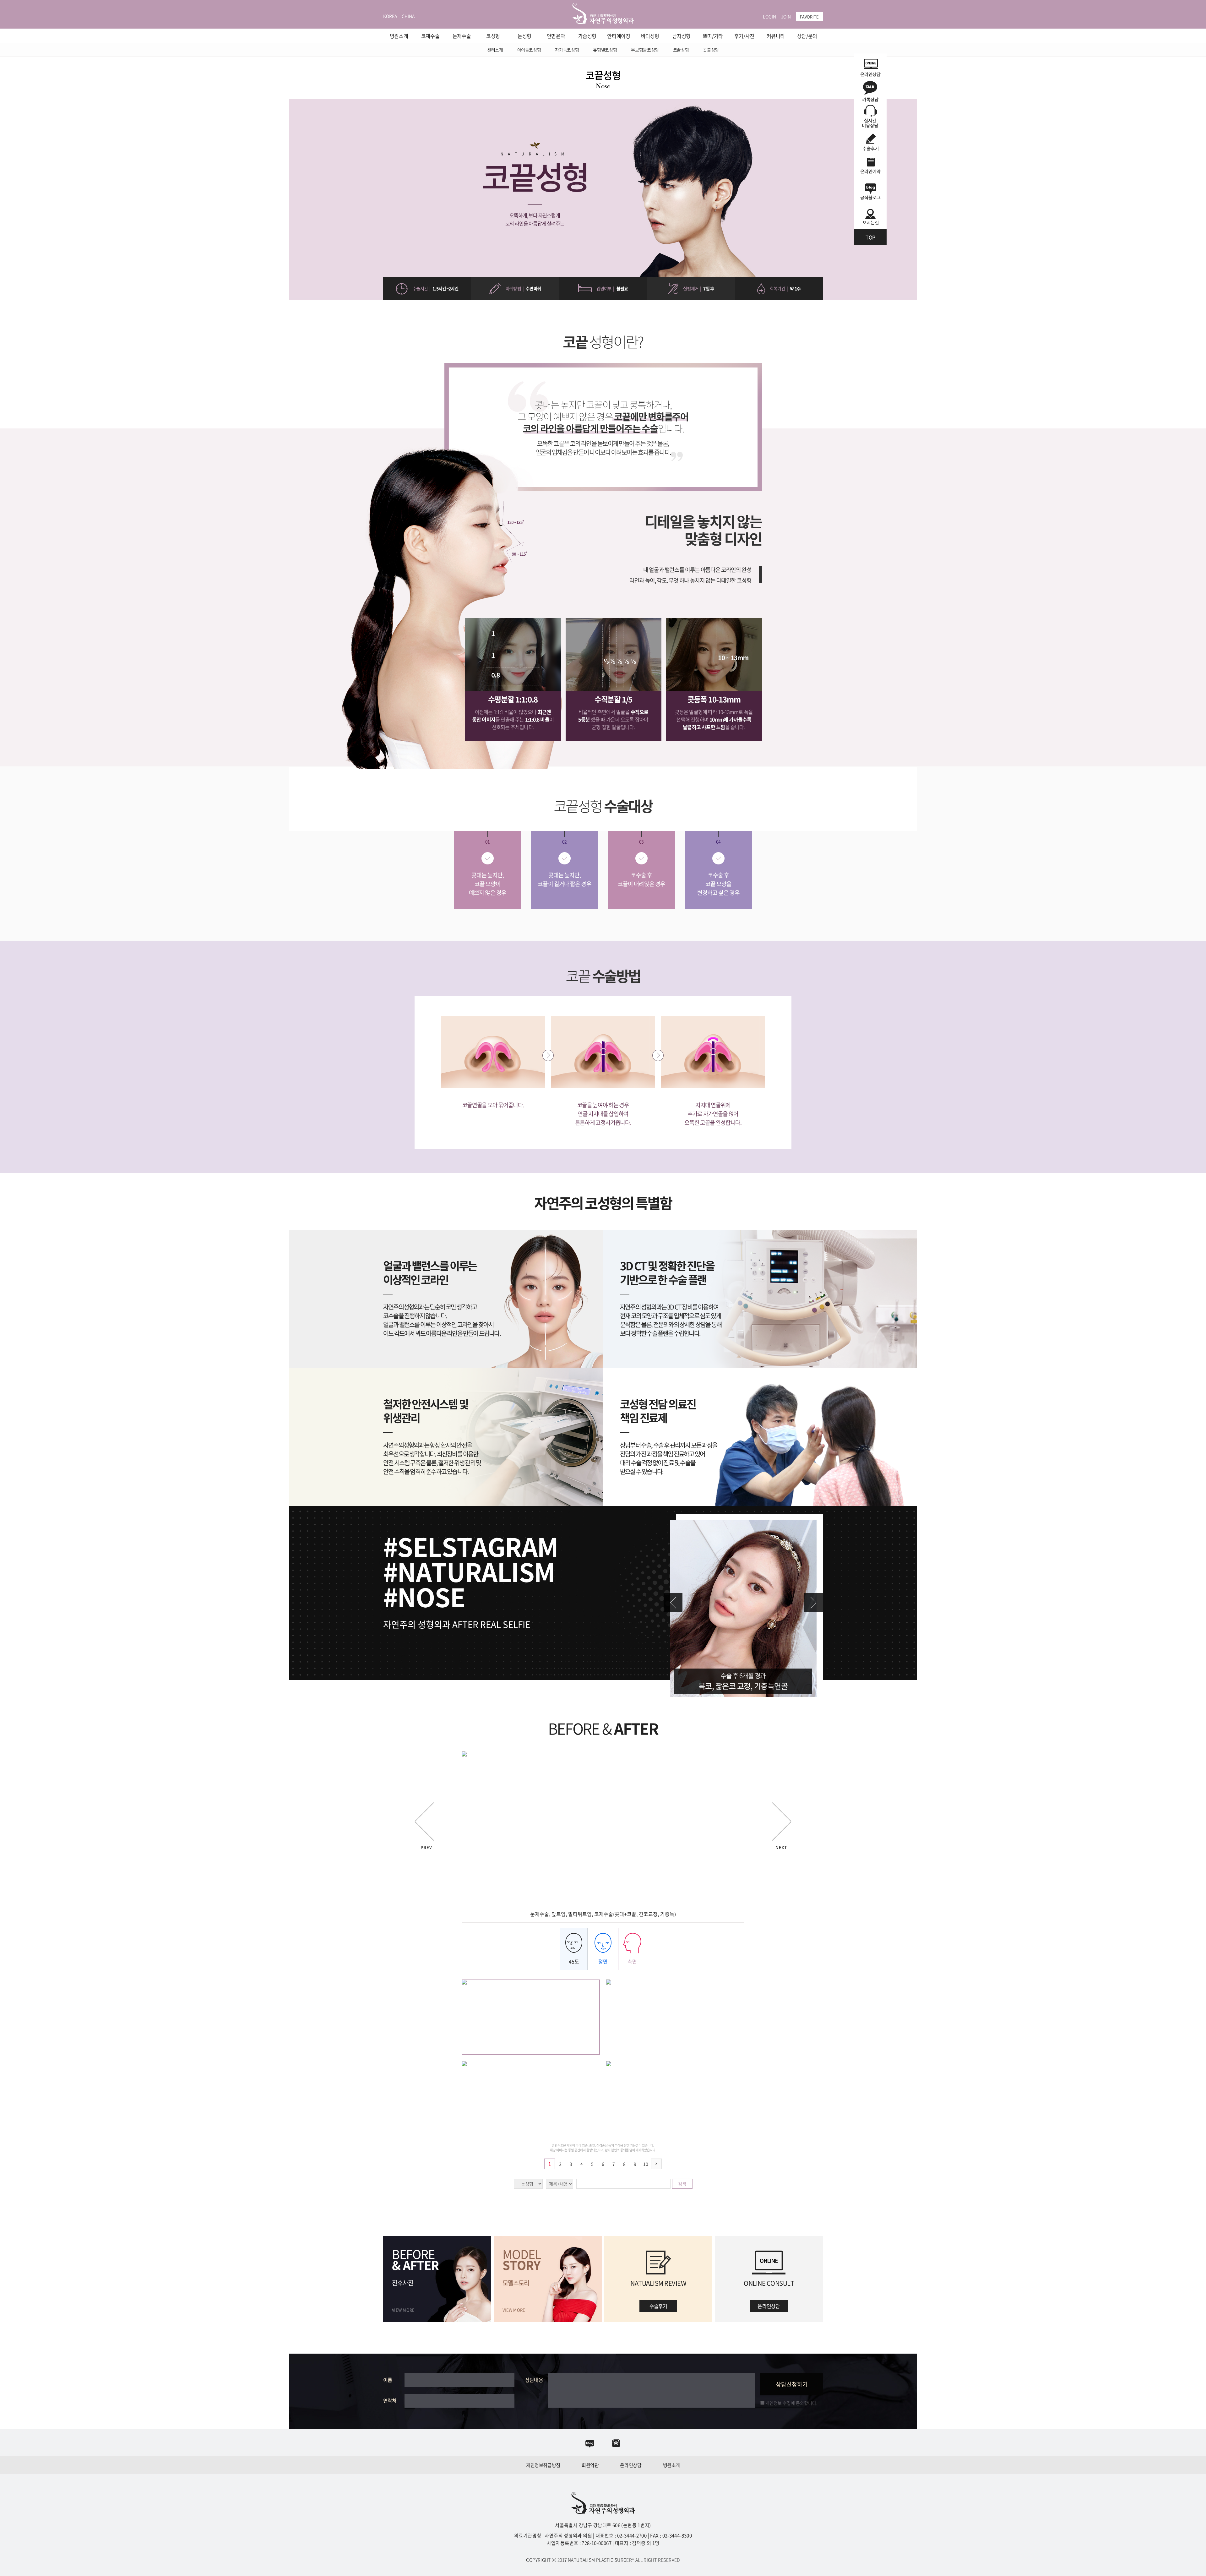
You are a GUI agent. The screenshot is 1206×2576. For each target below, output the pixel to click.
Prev (673, 1603)
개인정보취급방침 (543, 2465)
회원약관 (590, 2465)
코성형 (493, 36)
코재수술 (430, 36)
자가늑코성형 (567, 50)
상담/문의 (807, 36)
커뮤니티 (776, 36)
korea (390, 16)
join (786, 16)
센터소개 (495, 50)
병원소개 (399, 36)
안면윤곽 (556, 36)
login (769, 16)
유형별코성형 (605, 50)
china (408, 16)
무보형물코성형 (645, 50)
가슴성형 (587, 36)
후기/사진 (744, 36)
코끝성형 (681, 50)
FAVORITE (809, 16)
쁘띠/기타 (713, 36)
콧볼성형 (711, 50)
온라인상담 (631, 2465)
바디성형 (650, 36)
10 (646, 2164)
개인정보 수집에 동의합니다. (791, 2403)
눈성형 (524, 36)
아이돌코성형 (529, 50)
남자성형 (682, 36)
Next (813, 1603)
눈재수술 (462, 36)
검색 (682, 2184)
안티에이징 (619, 36)
